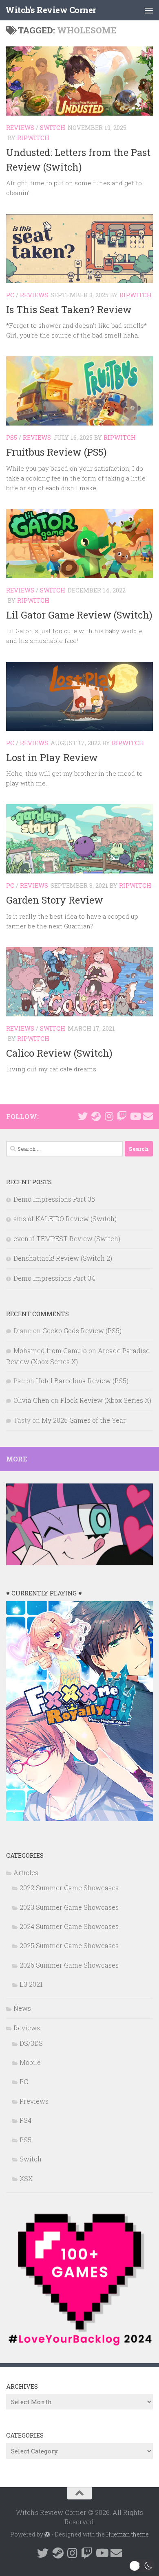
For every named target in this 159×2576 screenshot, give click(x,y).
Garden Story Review (55, 900)
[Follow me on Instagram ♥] (109, 1116)
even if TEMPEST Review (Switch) (67, 1239)
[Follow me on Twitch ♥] (122, 1116)
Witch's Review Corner (51, 10)
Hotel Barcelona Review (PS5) (82, 1381)
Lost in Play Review (52, 757)
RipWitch (33, 138)
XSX (26, 2178)
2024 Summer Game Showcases (69, 1926)
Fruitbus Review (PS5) (56, 452)
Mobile (30, 2062)
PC (10, 295)
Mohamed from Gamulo (50, 1351)
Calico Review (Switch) (59, 1053)
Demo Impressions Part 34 (54, 1278)
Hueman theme (127, 2534)
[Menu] (149, 10)
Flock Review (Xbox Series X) (106, 1400)
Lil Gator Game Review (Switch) (79, 615)
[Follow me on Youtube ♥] (135, 1116)
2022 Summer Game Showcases (69, 1888)
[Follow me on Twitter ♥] (83, 1116)
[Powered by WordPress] (47, 2534)
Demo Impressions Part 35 (54, 1199)
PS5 (12, 437)
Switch (53, 127)
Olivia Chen (31, 1400)
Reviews (20, 127)
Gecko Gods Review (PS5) (82, 1331)
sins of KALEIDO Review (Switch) (65, 1219)
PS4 (25, 2120)
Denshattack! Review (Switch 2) (63, 1258)
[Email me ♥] (148, 1116)
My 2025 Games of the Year (84, 1420)
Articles (26, 1873)
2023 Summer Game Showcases (69, 1907)
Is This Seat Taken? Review (69, 309)
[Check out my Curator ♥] (96, 1116)
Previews (34, 2101)
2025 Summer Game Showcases (69, 1945)
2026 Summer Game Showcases (69, 1965)
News (22, 2008)
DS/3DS (31, 2043)
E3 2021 (31, 1984)
